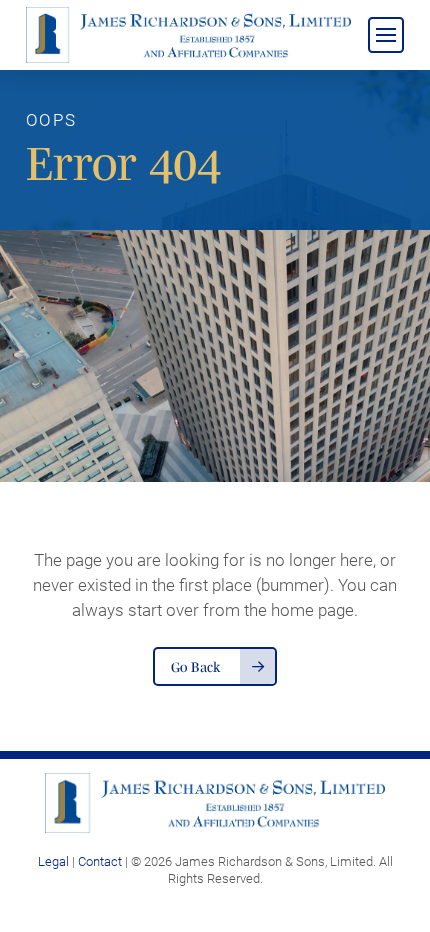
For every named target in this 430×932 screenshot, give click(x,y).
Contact (100, 861)
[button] (386, 35)
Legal (53, 861)
